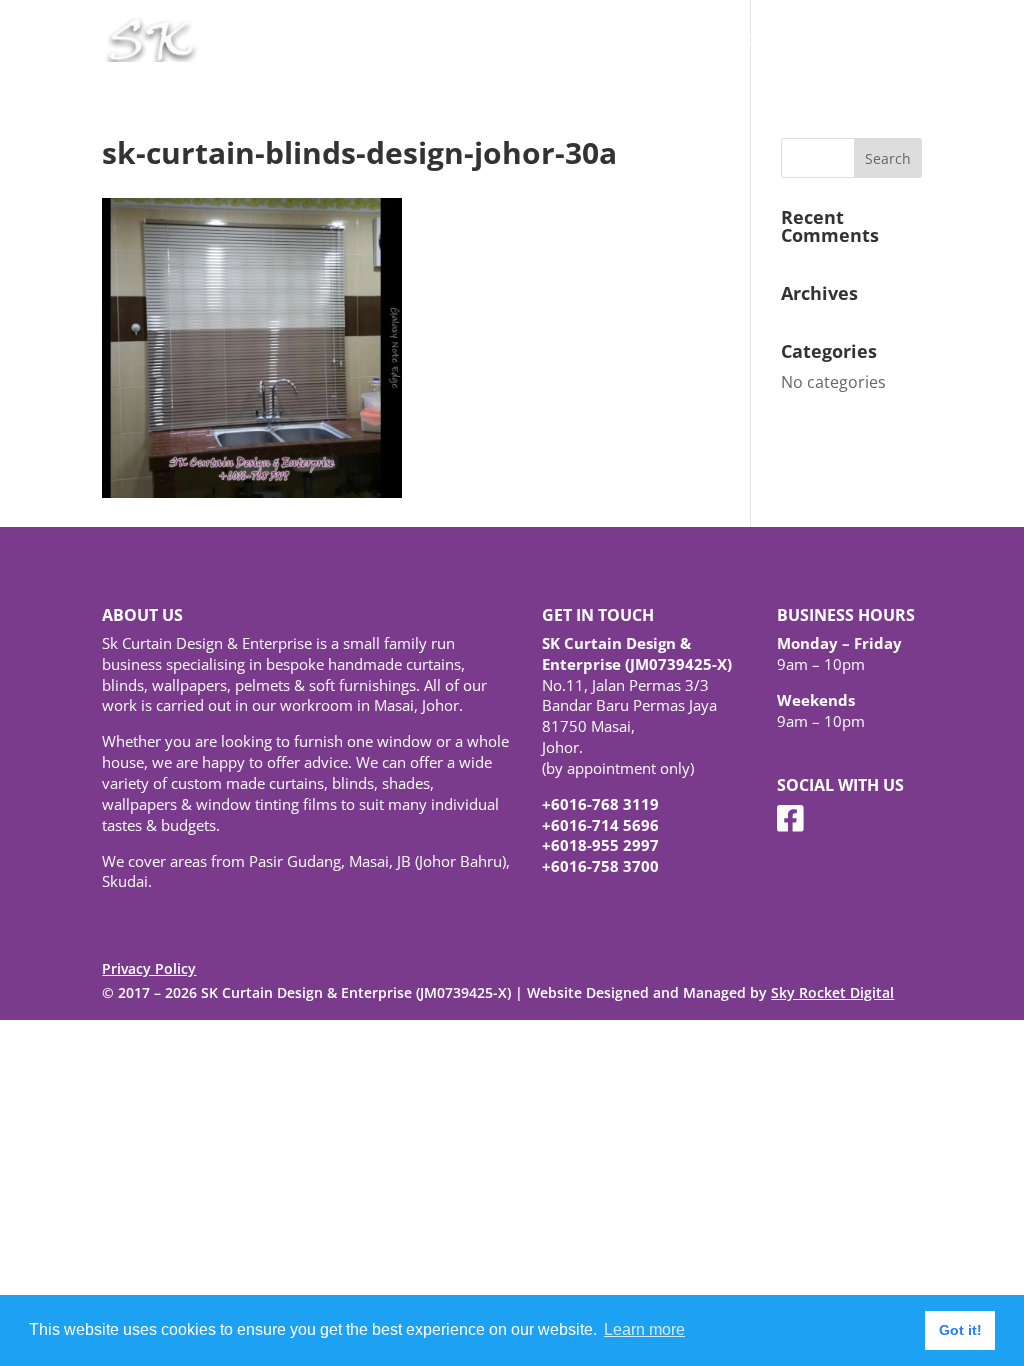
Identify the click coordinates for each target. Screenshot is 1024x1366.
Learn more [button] (644, 1329)
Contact (895, 41)
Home (565, 41)
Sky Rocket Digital (832, 992)
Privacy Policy (149, 968)
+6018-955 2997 (600, 845)
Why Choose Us (665, 41)
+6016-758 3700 (600, 866)
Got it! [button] (960, 1330)
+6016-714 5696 (600, 825)
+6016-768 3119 (600, 804)
